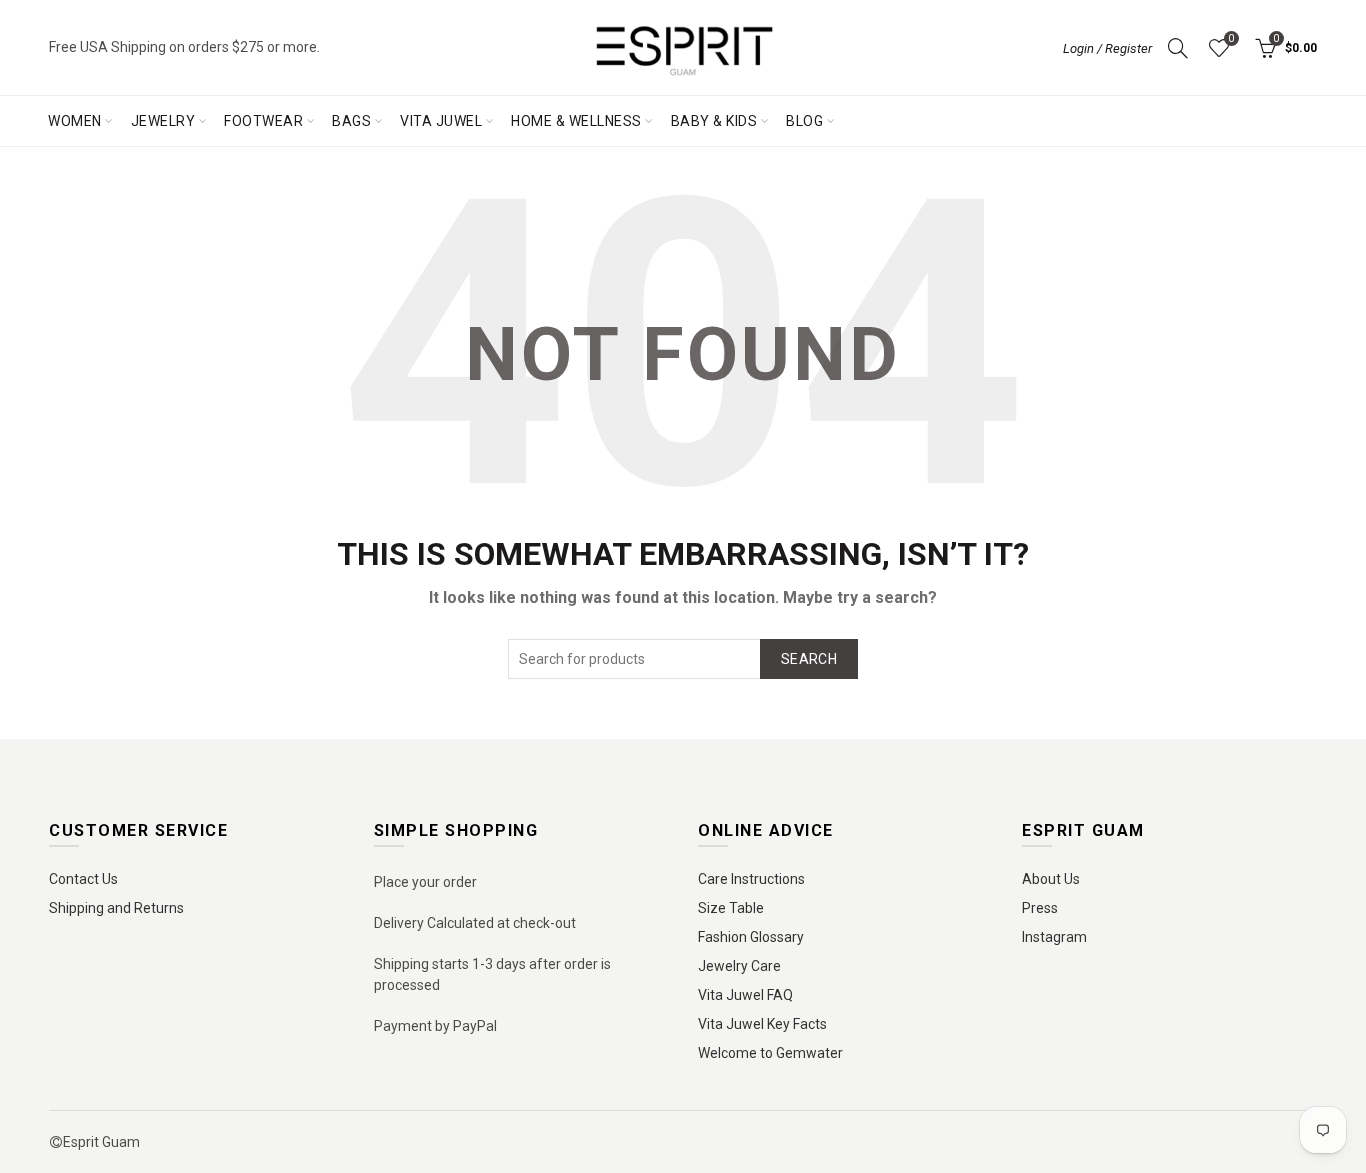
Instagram (1054, 937)
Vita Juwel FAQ (745, 995)
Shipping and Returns (116, 908)
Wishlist (1231, 38)
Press (1040, 908)
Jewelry (163, 121)
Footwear (263, 121)
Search (809, 659)
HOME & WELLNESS (576, 121)
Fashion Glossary (751, 937)
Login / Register (1107, 48)
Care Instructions (751, 879)
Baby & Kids (714, 121)
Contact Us (83, 879)
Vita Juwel (441, 121)
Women (75, 121)
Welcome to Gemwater (770, 1053)
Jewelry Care (739, 966)
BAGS (351, 121)
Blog (804, 121)
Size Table (731, 908)
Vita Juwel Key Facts (762, 1024)
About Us (1051, 879)
